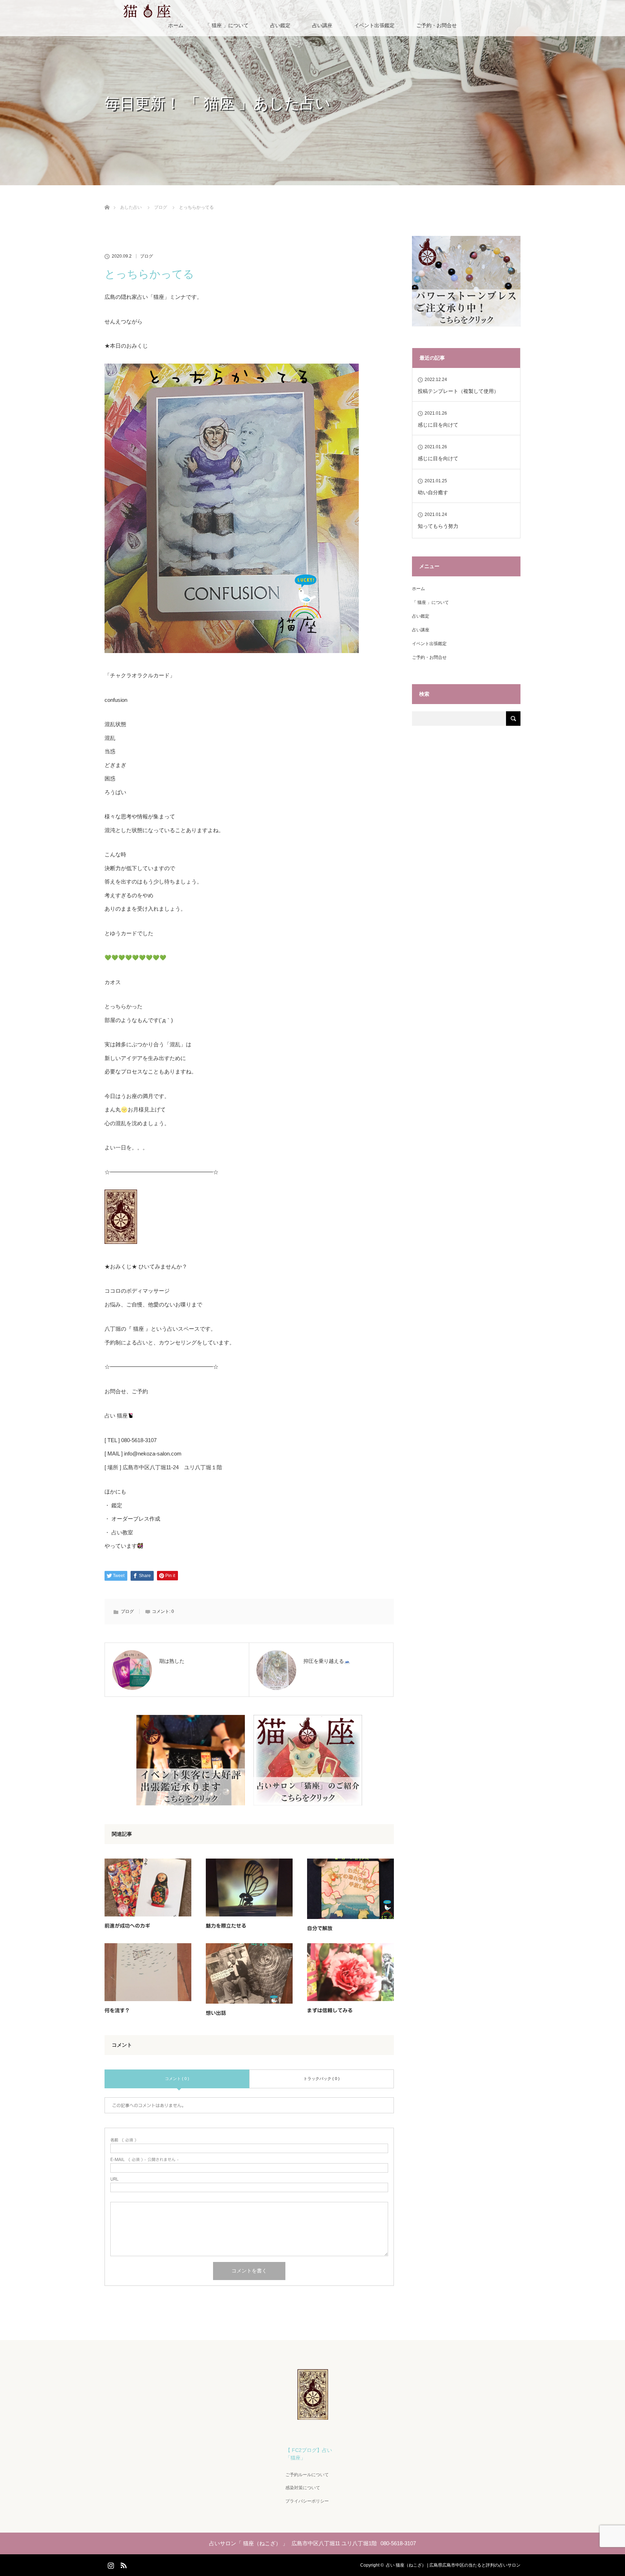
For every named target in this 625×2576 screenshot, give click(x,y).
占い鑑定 (280, 25)
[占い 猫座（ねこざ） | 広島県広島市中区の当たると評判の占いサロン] (313, 2417)
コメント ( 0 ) (177, 2079)
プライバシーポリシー (307, 2501)
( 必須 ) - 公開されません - (144, 2159)
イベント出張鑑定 (374, 25)
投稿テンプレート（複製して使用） (458, 391)
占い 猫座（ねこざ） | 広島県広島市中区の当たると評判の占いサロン (453, 2565)
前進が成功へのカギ (127, 1926)
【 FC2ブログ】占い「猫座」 (309, 2454)
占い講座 (322, 25)
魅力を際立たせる (226, 1926)
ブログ (146, 256)
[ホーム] (107, 199)
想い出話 (216, 2013)
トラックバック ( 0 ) (322, 2079)
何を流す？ (117, 2011)
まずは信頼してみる (330, 2011)
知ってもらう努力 (438, 526)
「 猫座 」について (227, 25)
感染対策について (303, 2488)
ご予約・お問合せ (437, 25)
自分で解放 (320, 1928)
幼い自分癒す (433, 492)
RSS (123, 2564)
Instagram (110, 2564)
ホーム (176, 25)
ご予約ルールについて (307, 2475)
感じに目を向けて (438, 425)
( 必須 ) (123, 2140)
